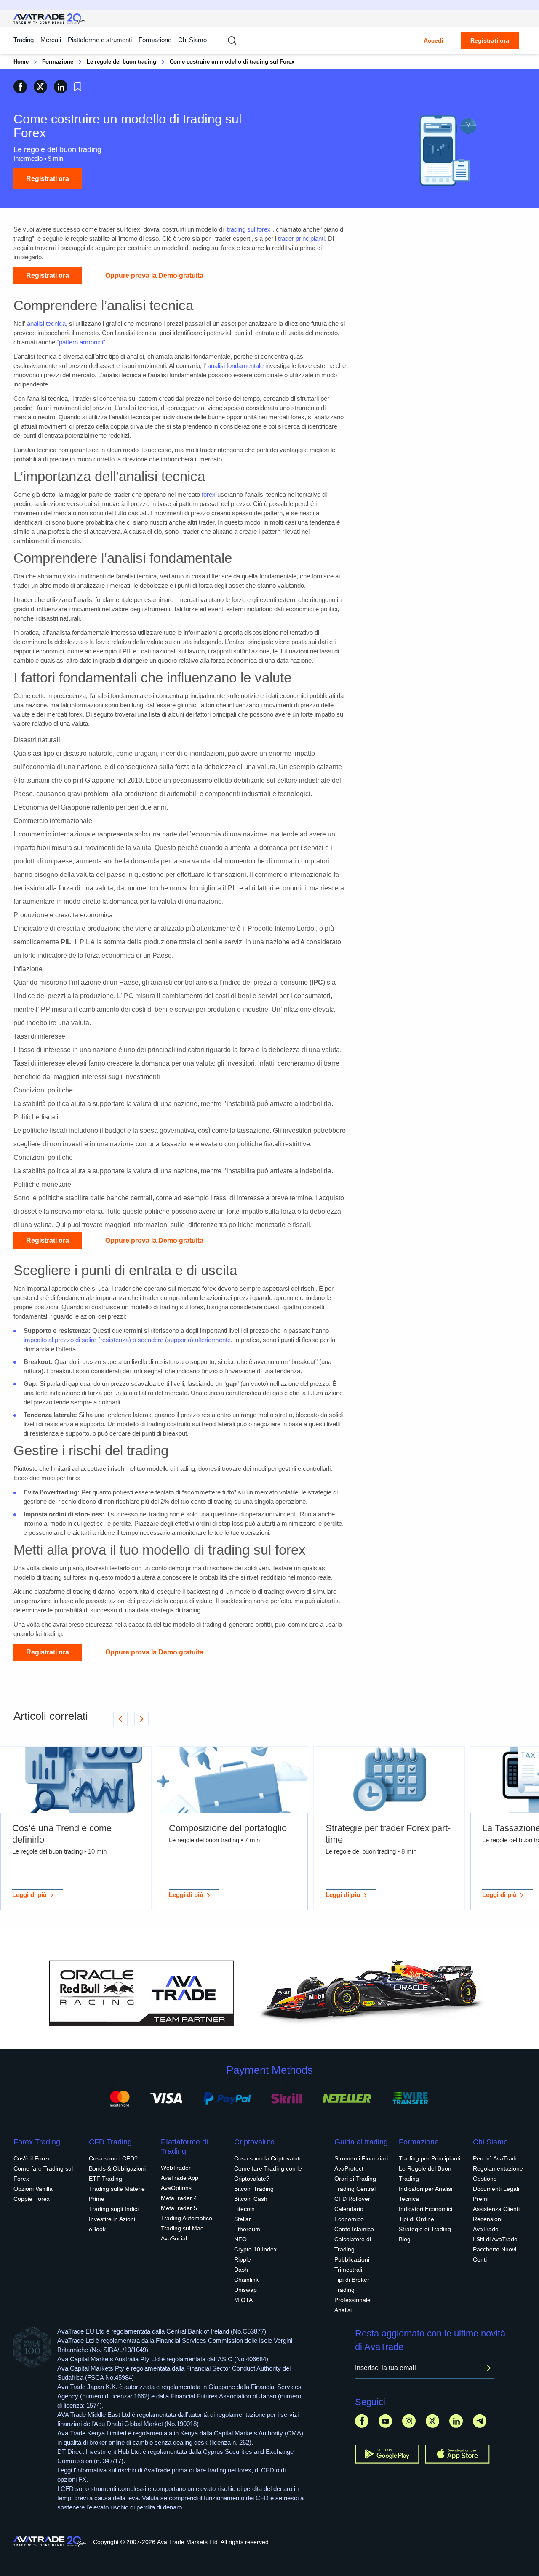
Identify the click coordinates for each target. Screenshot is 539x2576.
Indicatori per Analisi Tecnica (426, 2194)
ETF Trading (105, 2179)
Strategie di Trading (425, 2229)
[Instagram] (409, 2421)
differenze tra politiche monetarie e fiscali (249, 1225)
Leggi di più (29, 1895)
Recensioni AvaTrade (488, 2224)
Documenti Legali (496, 2189)
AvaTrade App (180, 2178)
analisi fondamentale (236, 366)
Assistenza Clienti (496, 2209)
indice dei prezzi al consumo (265, 982)
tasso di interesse (45, 1050)
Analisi (343, 2310)
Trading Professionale (352, 2295)
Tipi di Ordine (416, 2219)
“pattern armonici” (81, 342)
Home (21, 62)
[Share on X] (40, 87)
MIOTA (243, 2300)
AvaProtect (349, 2168)
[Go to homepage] (50, 19)
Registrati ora (490, 40)
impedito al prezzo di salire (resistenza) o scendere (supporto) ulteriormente (127, 1340)
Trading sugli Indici (114, 2209)
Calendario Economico (349, 2214)
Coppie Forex (32, 2199)
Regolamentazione (498, 2168)
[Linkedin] (456, 2421)
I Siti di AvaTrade (495, 2239)
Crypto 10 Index (255, 2249)
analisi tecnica (46, 324)
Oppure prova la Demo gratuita (154, 276)
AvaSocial (174, 2238)
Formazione (155, 40)
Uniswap (245, 2290)
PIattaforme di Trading (184, 2147)
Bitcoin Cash (251, 2199)
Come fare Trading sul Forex (43, 2174)
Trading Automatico (187, 2218)
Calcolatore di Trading (353, 2244)
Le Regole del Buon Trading (425, 2174)
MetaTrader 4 (179, 2198)
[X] (432, 2421)
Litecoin (244, 2209)
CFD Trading (110, 2142)
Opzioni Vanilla (33, 2189)
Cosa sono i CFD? (113, 2158)
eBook (97, 2229)
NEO (240, 2239)
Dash (241, 2270)
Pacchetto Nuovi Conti (495, 2254)
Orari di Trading (355, 2179)
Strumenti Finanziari (361, 2158)
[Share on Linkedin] (61, 87)
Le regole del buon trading (121, 62)
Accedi (434, 40)
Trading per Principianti (430, 2158)
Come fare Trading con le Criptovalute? (268, 2174)
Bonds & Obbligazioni (117, 2168)
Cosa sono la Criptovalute (268, 2158)
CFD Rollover (352, 2199)
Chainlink (246, 2280)
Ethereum (247, 2229)
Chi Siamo (192, 40)
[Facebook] (362, 2421)
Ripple (243, 2259)
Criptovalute (254, 2142)
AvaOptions (176, 2188)
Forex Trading (37, 2142)
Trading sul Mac (182, 2228)
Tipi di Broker (352, 2280)
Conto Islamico (354, 2229)
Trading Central (355, 2189)
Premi (481, 2199)
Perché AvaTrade (496, 2158)
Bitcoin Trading (254, 2189)
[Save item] (78, 87)
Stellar (243, 2219)
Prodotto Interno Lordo (281, 928)
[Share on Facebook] (20, 87)
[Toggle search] (232, 40)
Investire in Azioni (112, 2219)
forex (209, 494)
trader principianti (301, 238)
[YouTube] (385, 2421)
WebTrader (176, 2168)
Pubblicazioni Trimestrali (352, 2264)
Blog (405, 2239)
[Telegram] (480, 2421)
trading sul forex (249, 229)
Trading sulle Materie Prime (117, 2194)
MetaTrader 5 (179, 2208)
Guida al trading (361, 2142)
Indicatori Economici (426, 2209)
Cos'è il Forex (32, 2158)
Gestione (485, 2179)
